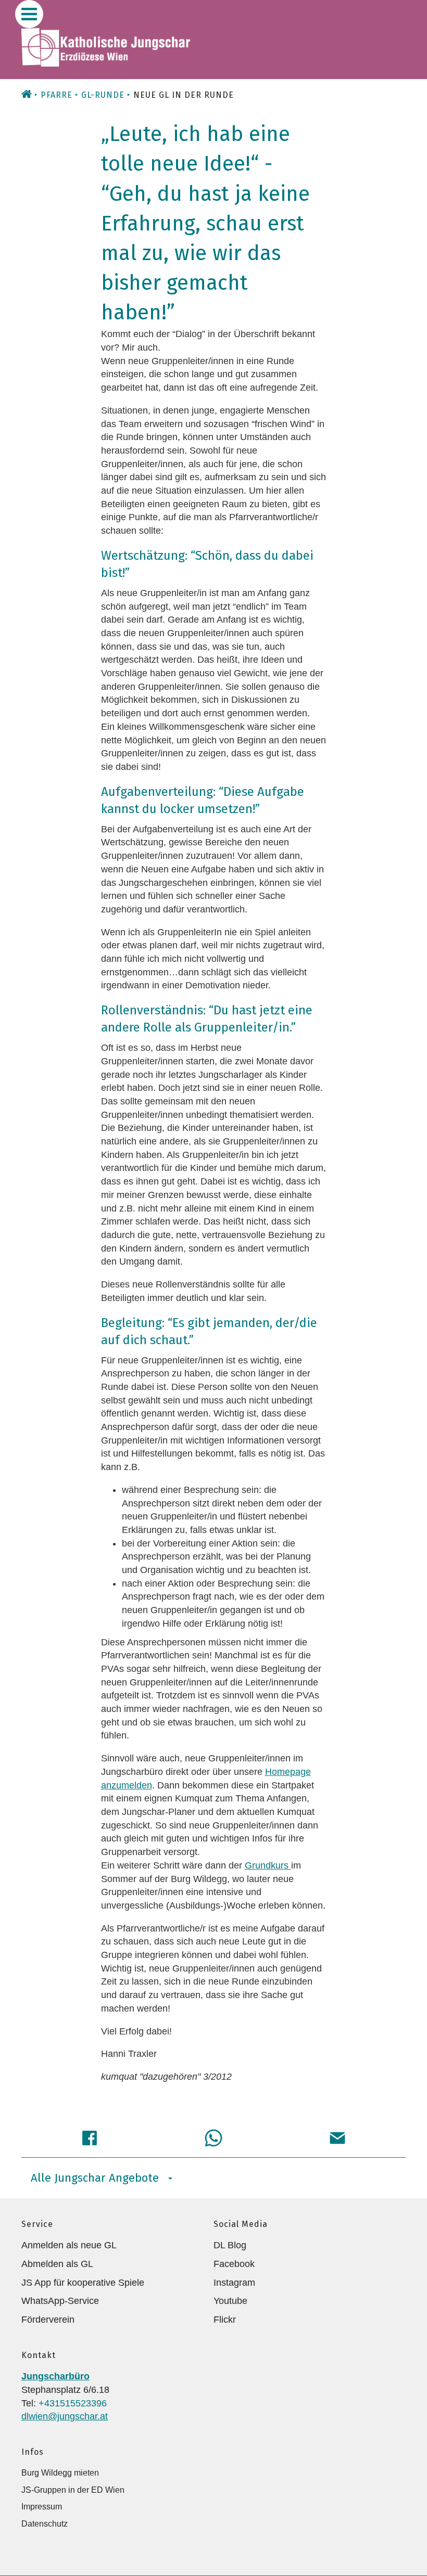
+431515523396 (73, 2403)
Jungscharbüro (55, 2376)
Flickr (225, 2320)
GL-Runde (103, 95)
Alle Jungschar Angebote (95, 2178)
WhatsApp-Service (60, 2301)
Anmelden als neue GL (69, 2245)
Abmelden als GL (57, 2264)
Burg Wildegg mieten (60, 2473)
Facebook (234, 2264)
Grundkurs (268, 1865)
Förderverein (48, 2320)
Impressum (42, 2507)
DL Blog (230, 2245)
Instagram (234, 2283)
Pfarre (56, 95)
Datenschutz (45, 2524)
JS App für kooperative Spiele (83, 2283)
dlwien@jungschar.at (65, 2416)
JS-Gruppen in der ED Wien (73, 2490)
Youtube (230, 2301)
